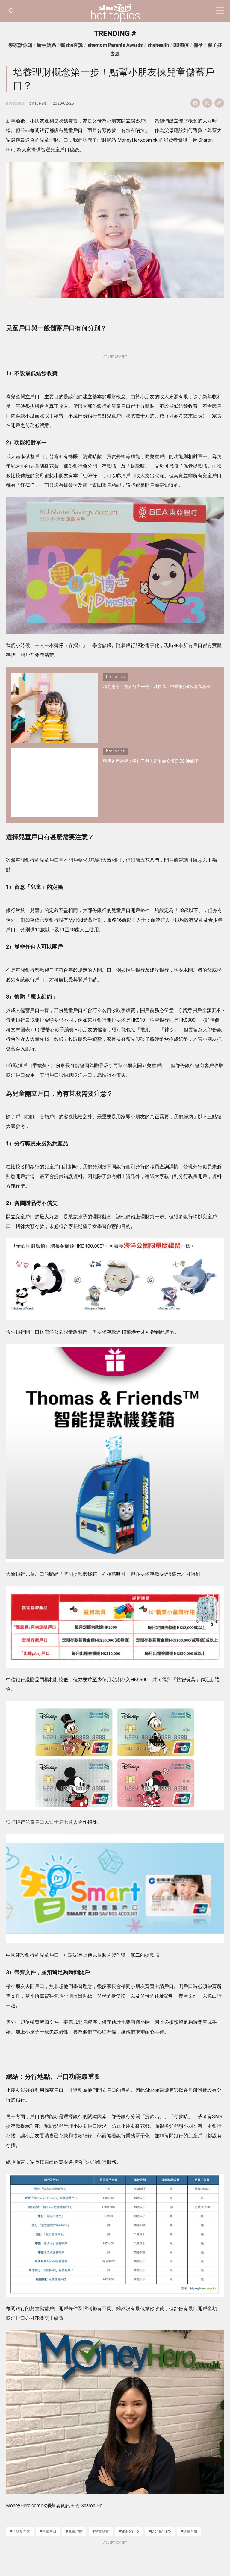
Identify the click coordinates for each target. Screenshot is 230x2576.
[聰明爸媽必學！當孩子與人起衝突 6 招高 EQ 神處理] (55, 783)
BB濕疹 (181, 45)
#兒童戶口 (48, 2531)
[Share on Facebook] (195, 103)
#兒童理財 (74, 2531)
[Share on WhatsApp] (207, 103)
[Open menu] (220, 11)
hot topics (115, 16)
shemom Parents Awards (115, 45)
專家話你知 (20, 45)
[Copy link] (219, 103)
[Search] (11, 11)
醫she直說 (72, 45)
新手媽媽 (46, 45)
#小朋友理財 (20, 2531)
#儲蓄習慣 (189, 2531)
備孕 (198, 45)
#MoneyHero (160, 2531)
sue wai (41, 103)
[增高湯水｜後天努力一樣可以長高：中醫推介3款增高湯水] (55, 708)
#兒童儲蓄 (101, 2531)
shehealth (158, 45)
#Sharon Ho (129, 2531)
